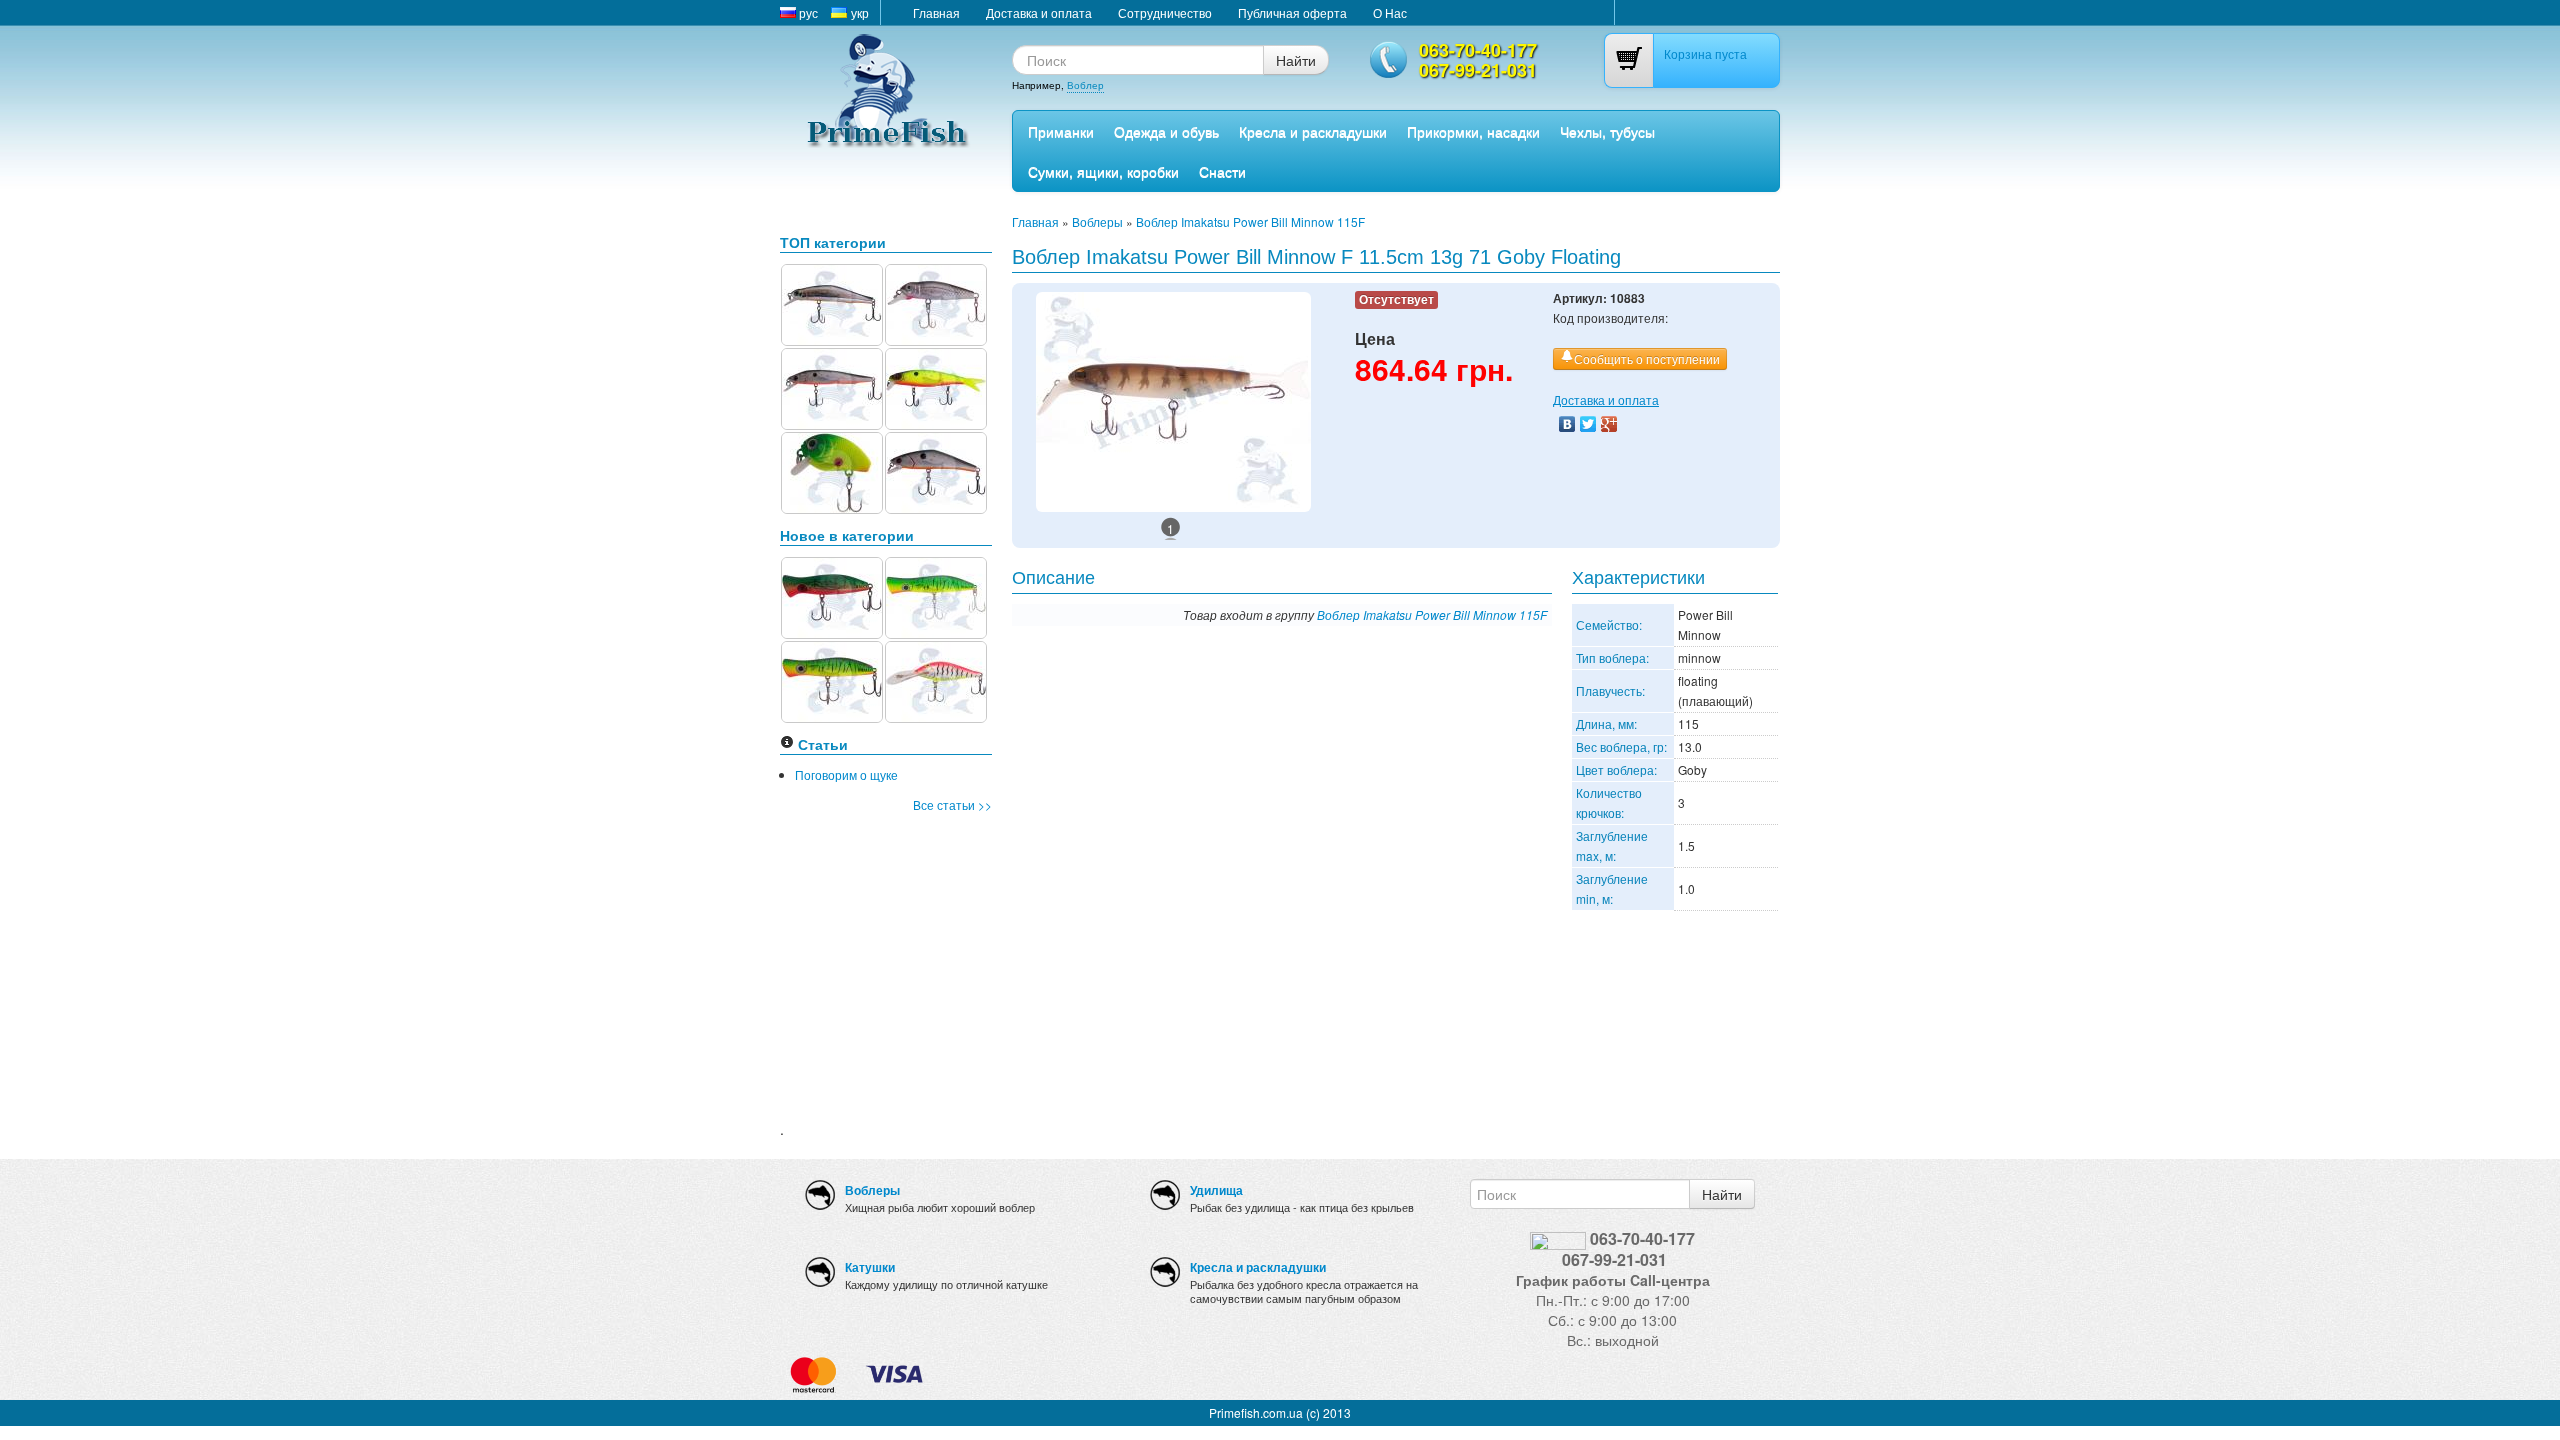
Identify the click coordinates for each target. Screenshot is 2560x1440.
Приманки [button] (1061, 131)
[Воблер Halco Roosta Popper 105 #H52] (832, 679)
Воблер (1085, 85)
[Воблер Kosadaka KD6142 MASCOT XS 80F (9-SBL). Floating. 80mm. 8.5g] (832, 302)
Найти (1296, 60)
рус (807, 12)
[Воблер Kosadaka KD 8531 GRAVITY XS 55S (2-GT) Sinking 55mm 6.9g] (936, 470)
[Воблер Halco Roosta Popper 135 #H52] (936, 595)
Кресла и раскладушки (1313, 131)
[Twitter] (1588, 424)
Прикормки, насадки (1473, 131)
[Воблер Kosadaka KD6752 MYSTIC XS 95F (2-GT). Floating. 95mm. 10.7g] (832, 386)
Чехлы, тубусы (1607, 131)
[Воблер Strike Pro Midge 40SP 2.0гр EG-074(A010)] (936, 302)
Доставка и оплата (1039, 12)
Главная (936, 12)
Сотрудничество (1165, 12)
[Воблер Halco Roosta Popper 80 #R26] (832, 595)
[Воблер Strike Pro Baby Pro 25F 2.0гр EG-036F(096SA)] (832, 470)
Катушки (870, 1267)
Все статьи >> (952, 804)
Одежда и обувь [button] (1166, 131)
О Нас (1390, 12)
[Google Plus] (1609, 424)
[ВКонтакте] (1567, 424)
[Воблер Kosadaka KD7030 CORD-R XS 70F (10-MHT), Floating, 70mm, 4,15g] (936, 386)
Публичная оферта (1292, 12)
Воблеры (1097, 221)
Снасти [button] (1222, 171)
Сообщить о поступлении (1647, 358)
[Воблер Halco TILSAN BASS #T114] (936, 679)
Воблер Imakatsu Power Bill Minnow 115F (1250, 221)
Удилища (1216, 1190)
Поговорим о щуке (846, 774)
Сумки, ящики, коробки (1103, 171)
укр (858, 12)
